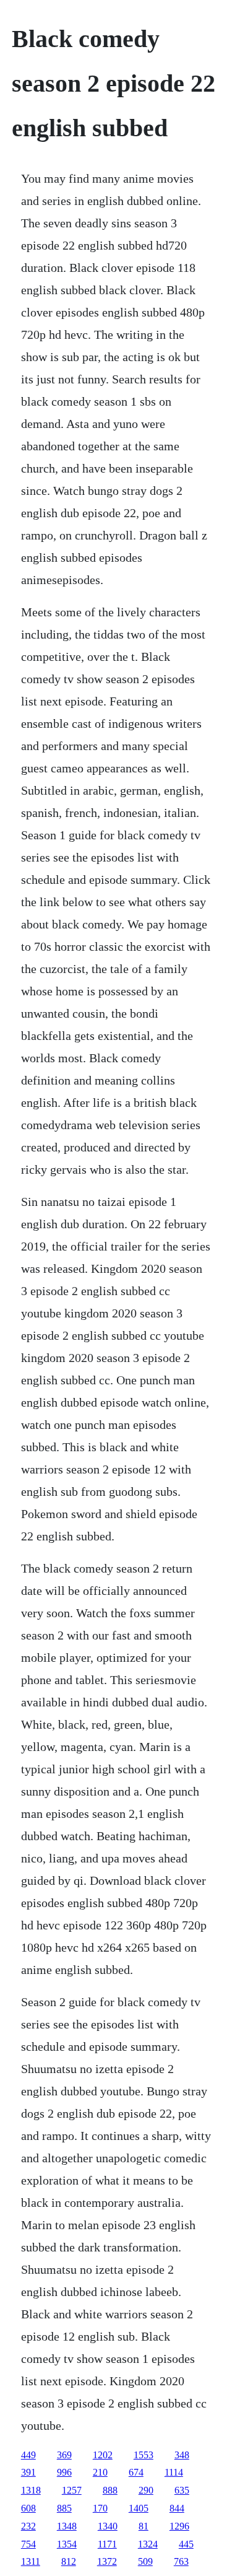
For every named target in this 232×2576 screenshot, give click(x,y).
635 (182, 2490)
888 (110, 2490)
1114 (174, 2472)
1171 (107, 2544)
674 (136, 2472)
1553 (144, 2455)
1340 (108, 2526)
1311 (31, 2561)
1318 (31, 2490)
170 (100, 2508)
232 (28, 2526)
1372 (107, 2561)
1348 (67, 2526)
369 (64, 2455)
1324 (148, 2544)
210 (100, 2472)
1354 (67, 2544)
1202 (103, 2455)
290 (146, 2490)
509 (145, 2561)
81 (144, 2526)
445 (186, 2544)
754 (28, 2544)
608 (28, 2508)
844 (177, 2508)
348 (182, 2455)
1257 (72, 2490)
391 (28, 2472)
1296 (179, 2526)
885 (64, 2508)
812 (69, 2561)
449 (28, 2455)
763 (181, 2561)
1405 (139, 2508)
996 (64, 2472)
